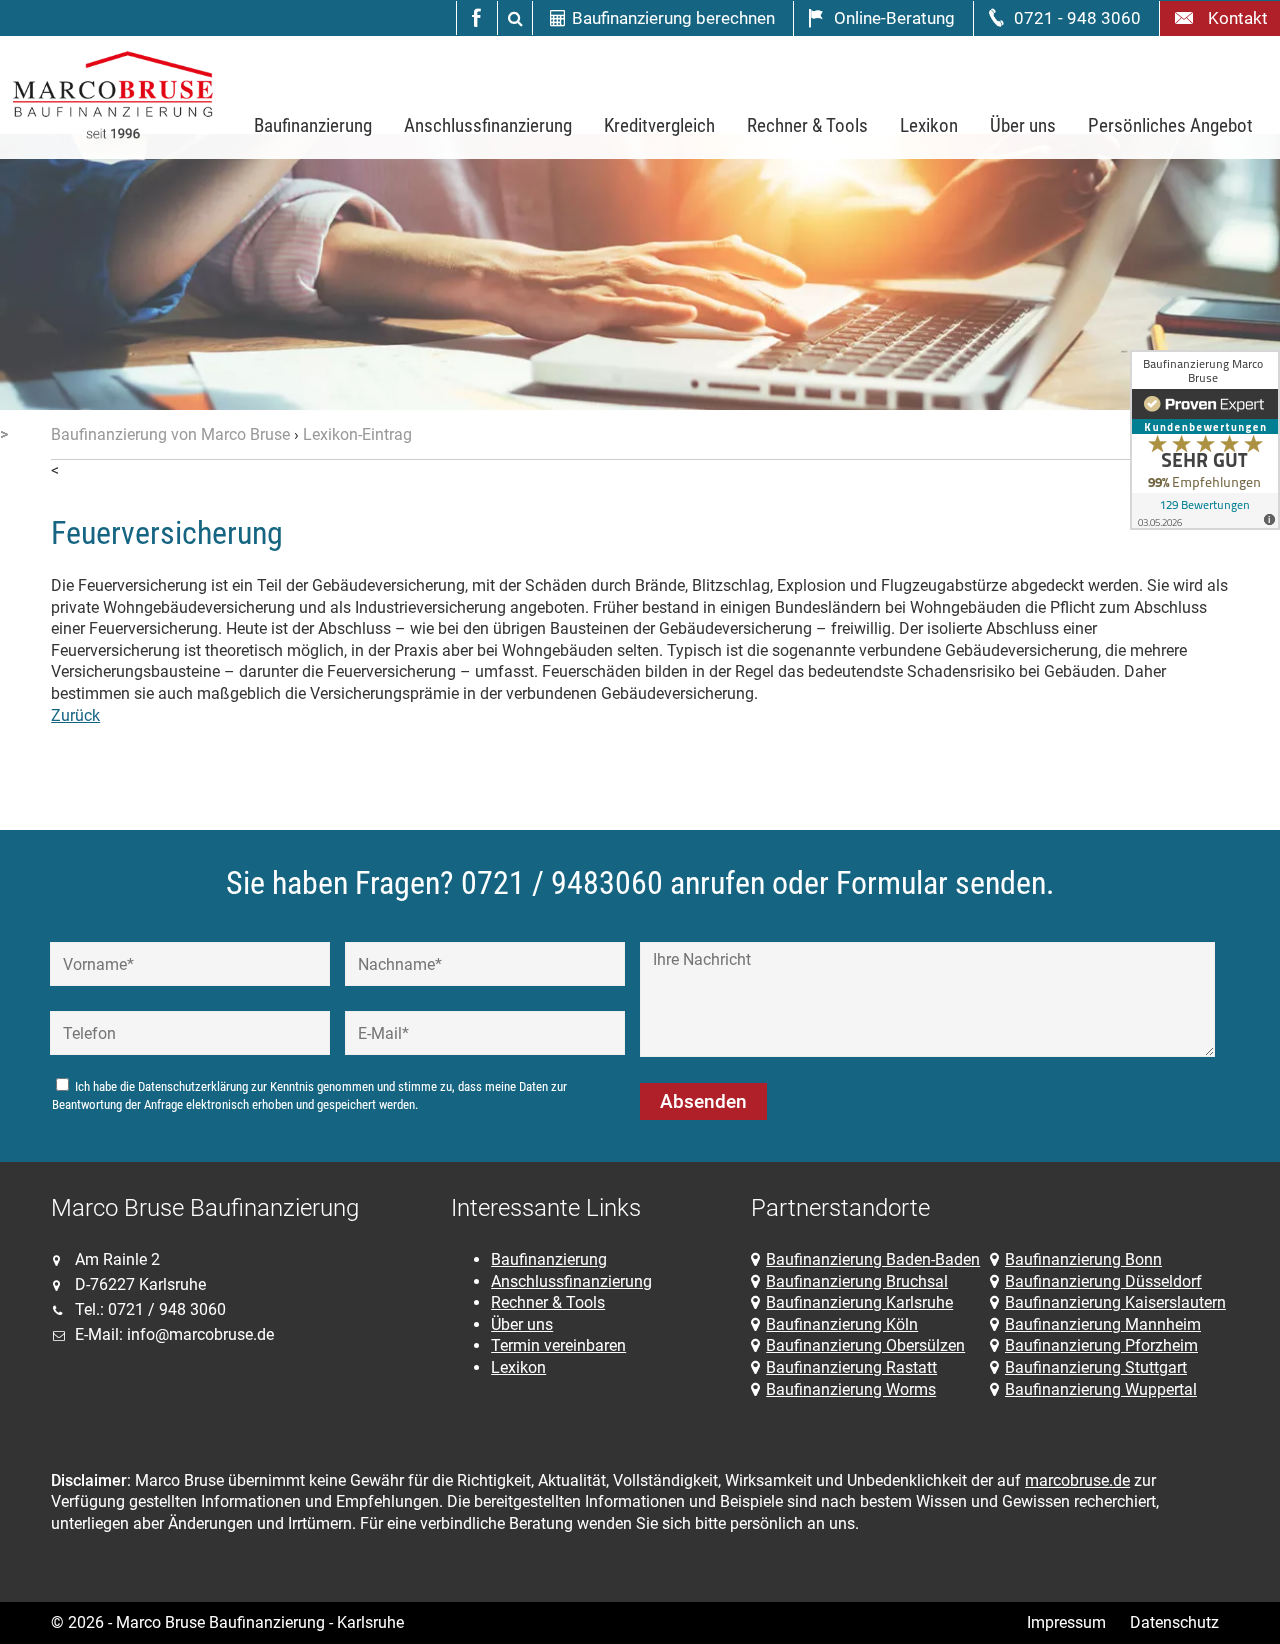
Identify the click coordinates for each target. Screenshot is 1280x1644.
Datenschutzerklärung (193, 1086)
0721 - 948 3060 (1077, 18)
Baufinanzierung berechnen (673, 18)
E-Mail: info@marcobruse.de (174, 1334)
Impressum (1066, 1622)
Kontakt (1234, 18)
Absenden (703, 1101)
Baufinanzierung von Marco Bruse (170, 434)
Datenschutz (1174, 1622)
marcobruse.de (1077, 1480)
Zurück (75, 715)
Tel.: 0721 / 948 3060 (150, 1309)
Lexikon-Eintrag (357, 434)
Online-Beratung (894, 18)
